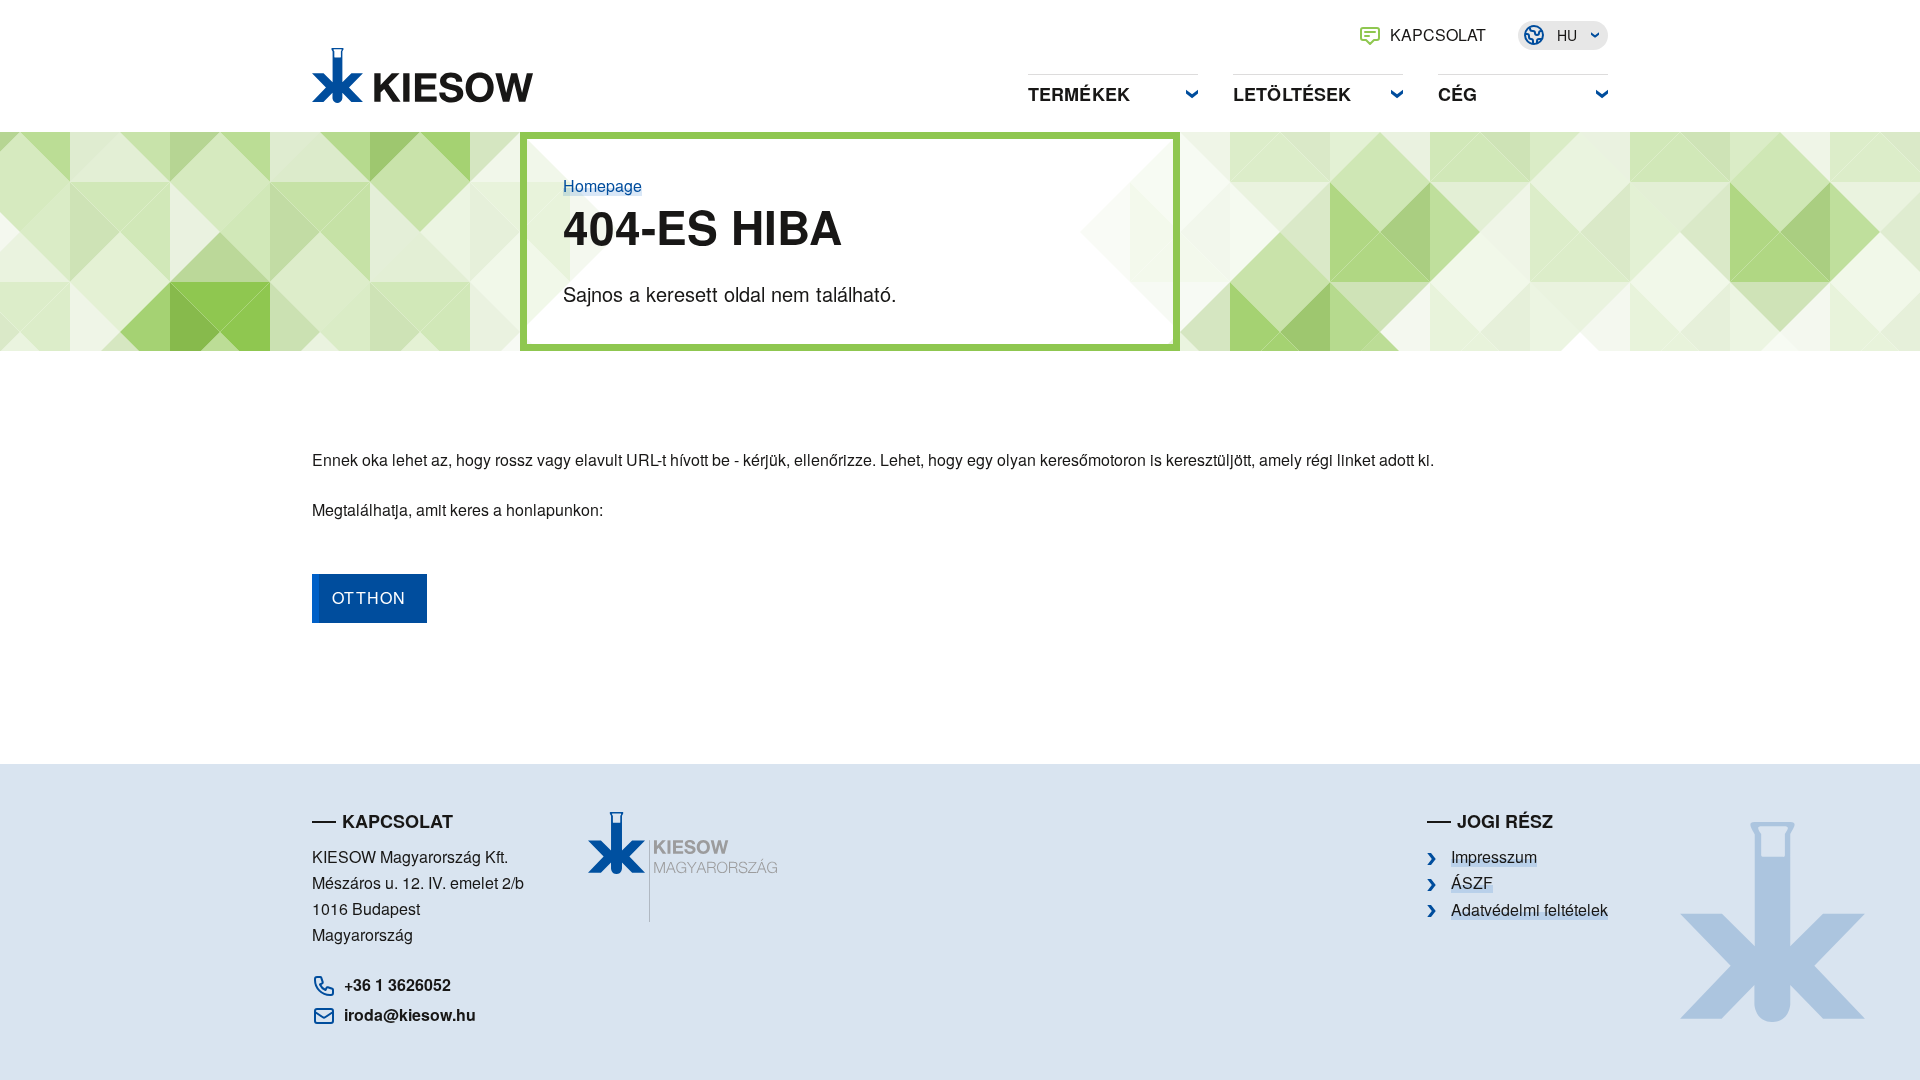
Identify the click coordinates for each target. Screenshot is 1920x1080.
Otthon (369, 597)
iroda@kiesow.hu (410, 1014)
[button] (1113, 88)
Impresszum (1494, 857)
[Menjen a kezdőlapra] (422, 75)
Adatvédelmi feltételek (1529, 910)
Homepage (602, 186)
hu (1567, 35)
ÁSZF (1472, 883)
